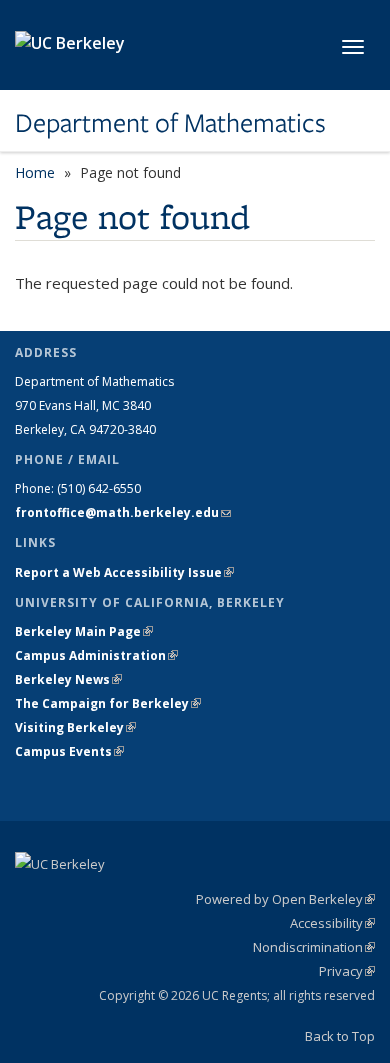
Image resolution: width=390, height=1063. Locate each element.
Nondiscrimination (314, 947)
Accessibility (332, 923)
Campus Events (69, 751)
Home (35, 172)
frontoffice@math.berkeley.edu (123, 512)
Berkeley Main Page (84, 631)
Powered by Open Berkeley (285, 899)
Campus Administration (96, 655)
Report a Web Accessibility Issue (124, 572)
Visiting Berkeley (75, 727)
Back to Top (340, 1036)
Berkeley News (68, 679)
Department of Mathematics (170, 123)
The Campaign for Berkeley (108, 703)
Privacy (347, 971)
